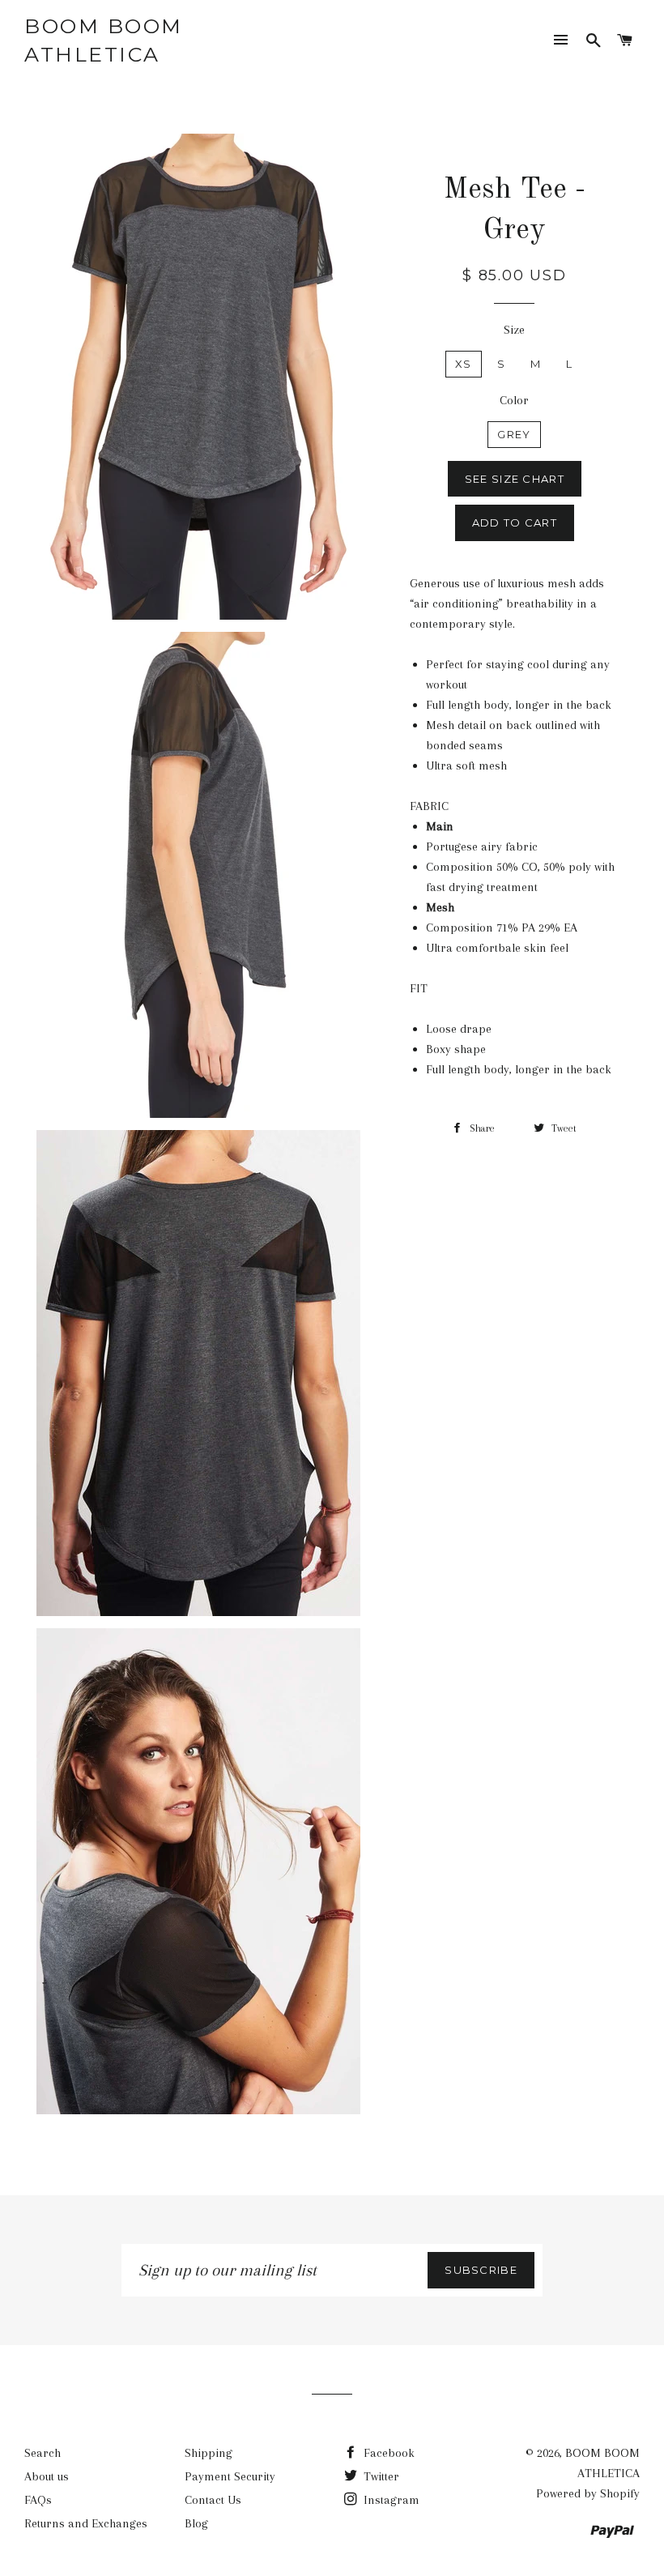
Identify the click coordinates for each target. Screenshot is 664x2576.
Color (514, 400)
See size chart (515, 479)
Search (43, 2453)
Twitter (380, 2476)
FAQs (38, 2500)
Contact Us (213, 2500)
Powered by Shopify (588, 2493)
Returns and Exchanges (86, 2523)
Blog (196, 2523)
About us (47, 2476)
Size (514, 330)
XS (464, 364)
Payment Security (230, 2476)
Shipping (209, 2453)
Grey (514, 434)
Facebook (387, 2453)
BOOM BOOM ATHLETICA (104, 40)
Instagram (390, 2500)
